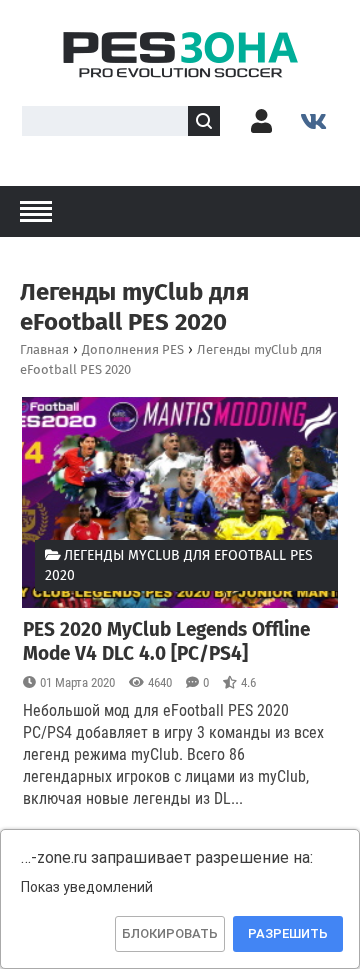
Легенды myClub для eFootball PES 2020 (179, 565)
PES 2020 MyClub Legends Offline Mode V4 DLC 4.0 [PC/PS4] (166, 641)
